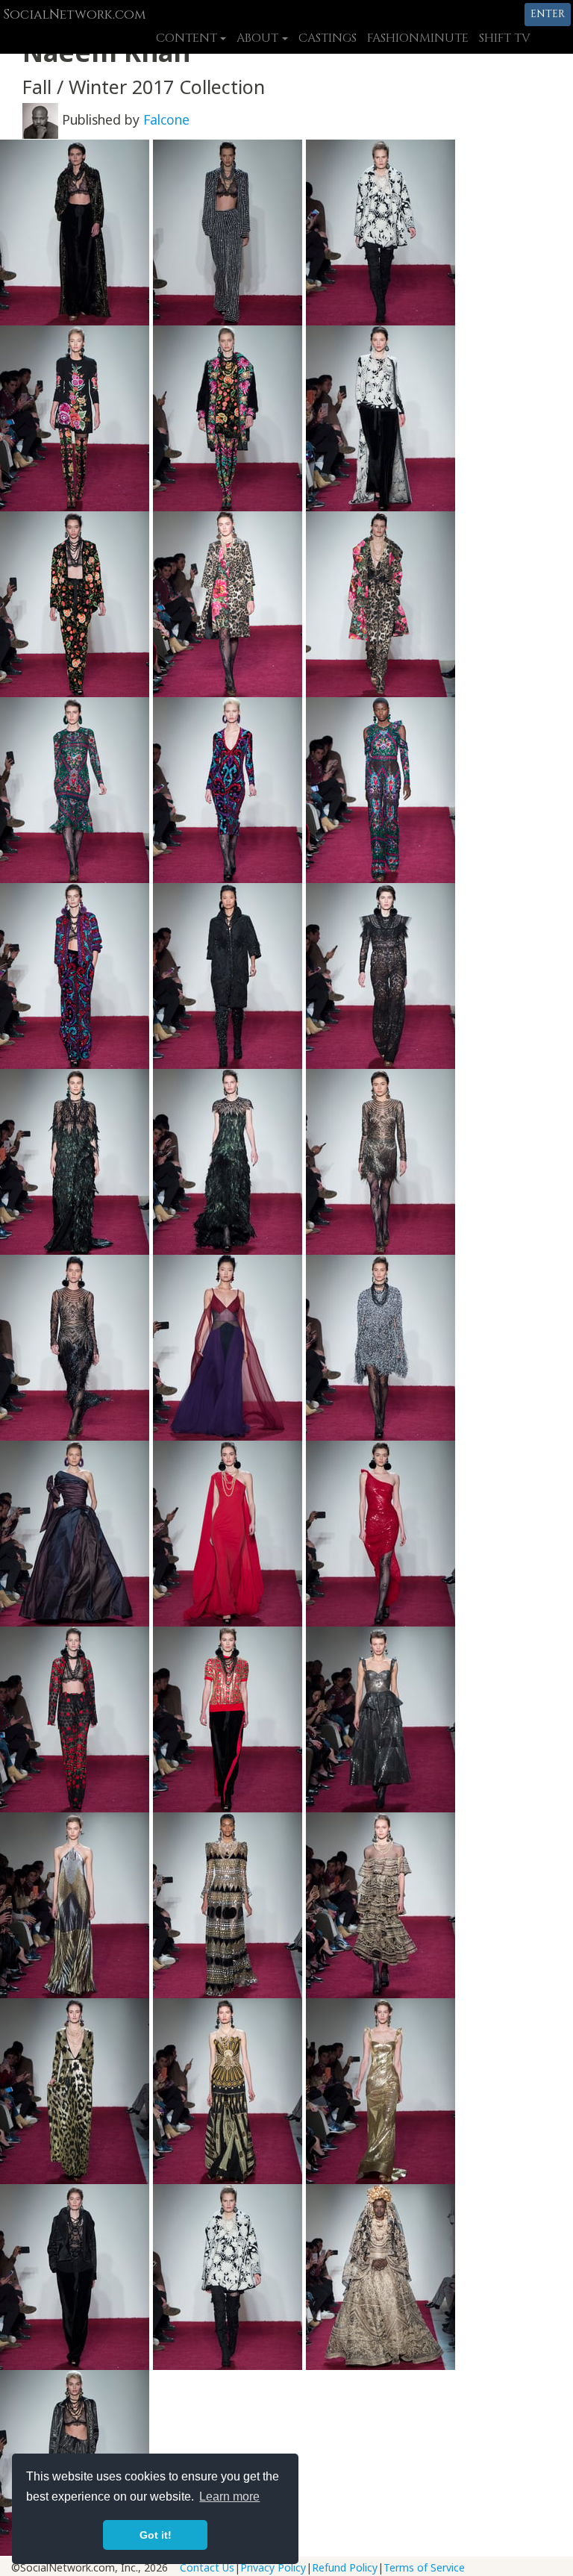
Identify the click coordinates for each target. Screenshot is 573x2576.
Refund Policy (345, 2567)
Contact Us (207, 2567)
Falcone (166, 119)
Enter (548, 14)
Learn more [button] (229, 2497)
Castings (328, 38)
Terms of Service (424, 2567)
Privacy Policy (273, 2567)
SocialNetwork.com (74, 15)
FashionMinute (418, 38)
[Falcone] (40, 119)
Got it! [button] (156, 2535)
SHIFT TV (505, 38)
